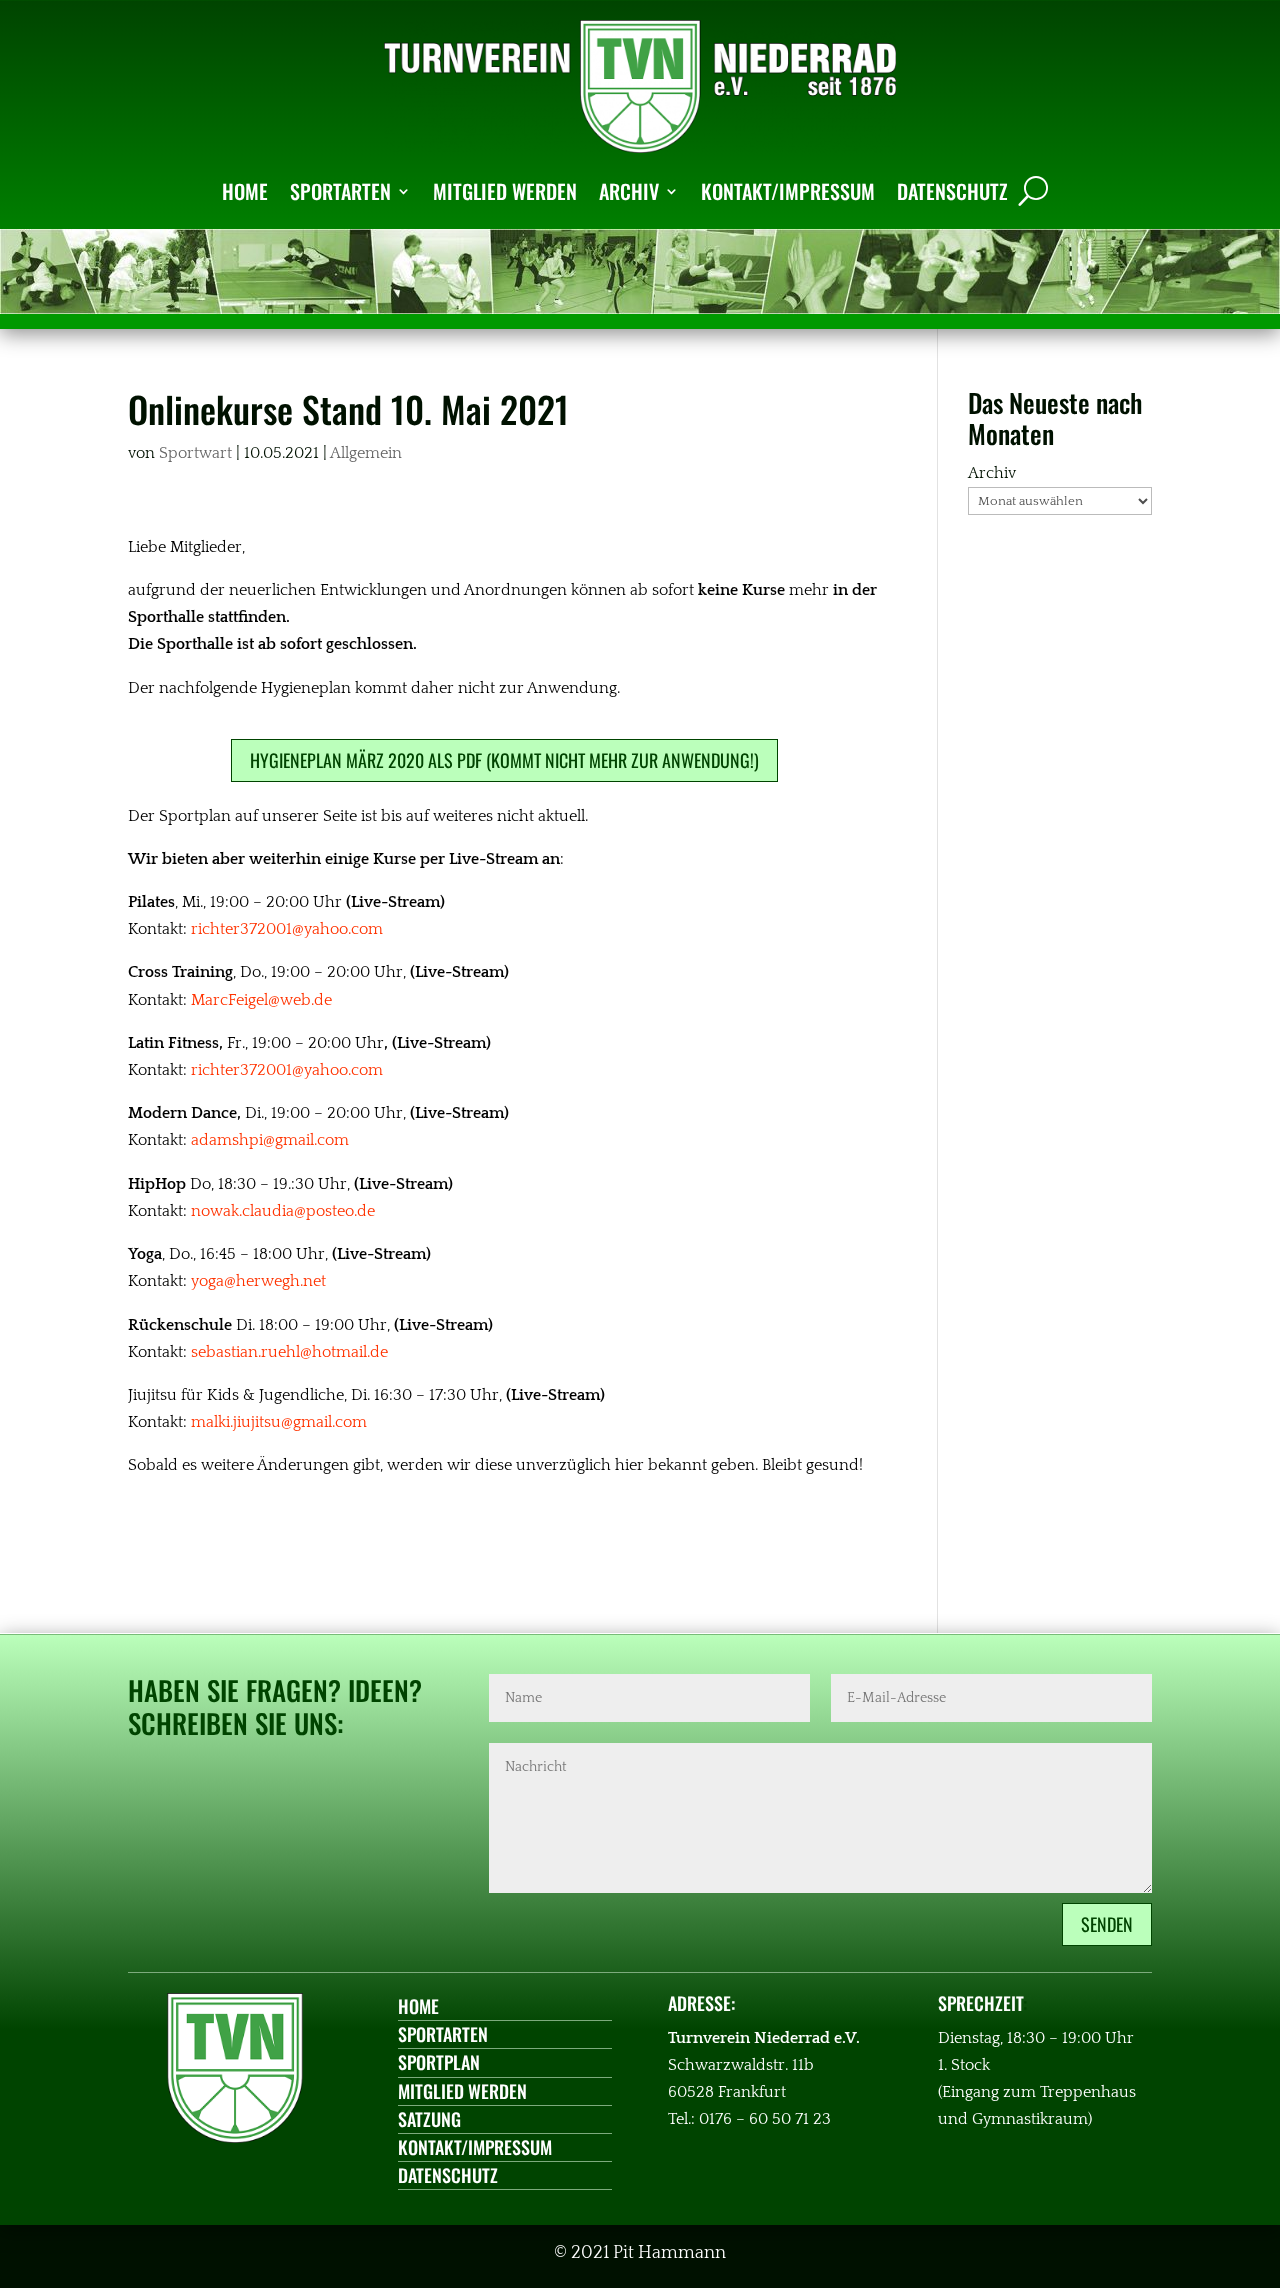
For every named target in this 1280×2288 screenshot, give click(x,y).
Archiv (992, 473)
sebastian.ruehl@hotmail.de (289, 1352)
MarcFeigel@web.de (261, 1000)
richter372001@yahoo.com (287, 929)
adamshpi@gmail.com (270, 1140)
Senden (1107, 1924)
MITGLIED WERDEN (505, 191)
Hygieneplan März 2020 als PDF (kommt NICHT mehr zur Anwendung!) (504, 760)
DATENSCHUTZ (952, 191)
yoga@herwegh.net (258, 1281)
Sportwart (195, 453)
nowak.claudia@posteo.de (283, 1211)
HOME (245, 191)
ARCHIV (629, 191)
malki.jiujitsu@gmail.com (279, 1422)
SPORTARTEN (340, 191)
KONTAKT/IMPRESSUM (788, 191)
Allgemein (366, 453)
